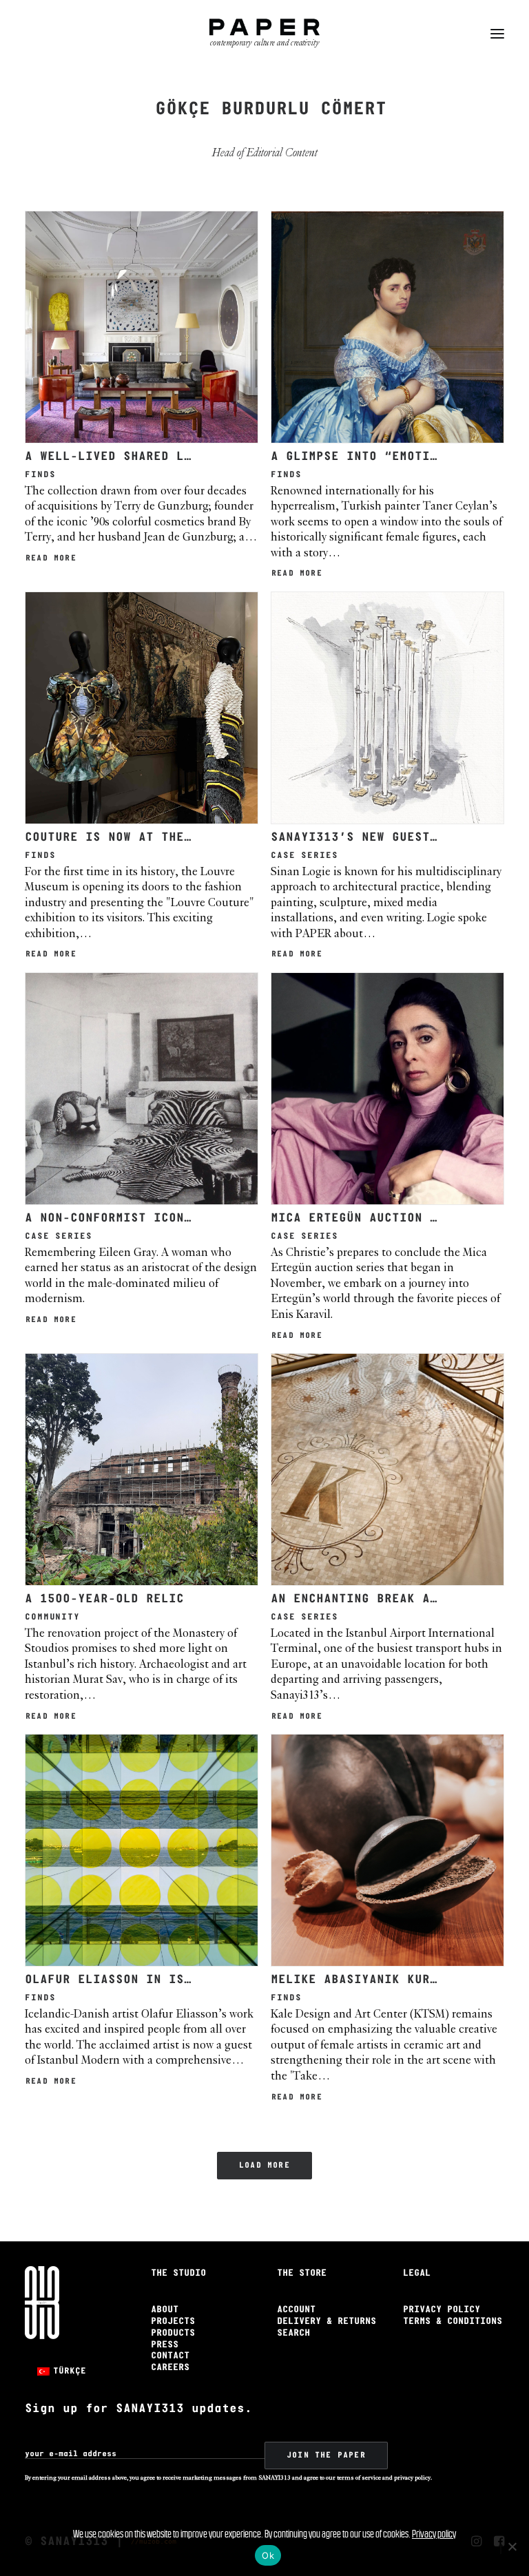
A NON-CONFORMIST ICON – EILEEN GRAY (157, 1218)
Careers (170, 2368)
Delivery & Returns (326, 2322)
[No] (512, 2546)
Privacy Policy (442, 2310)
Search (293, 2333)
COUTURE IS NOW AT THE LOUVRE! (135, 838)
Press (165, 2345)
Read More (51, 558)
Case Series (304, 856)
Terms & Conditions (453, 2322)
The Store (302, 2273)
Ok (268, 2555)
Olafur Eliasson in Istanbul (127, 1980)
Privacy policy (434, 2534)
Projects (173, 2322)
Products (173, 2333)
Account (296, 2310)
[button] (497, 34)
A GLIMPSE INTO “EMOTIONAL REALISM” (400, 457)
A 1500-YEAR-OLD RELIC (104, 1599)
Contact (170, 2356)
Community (52, 1617)
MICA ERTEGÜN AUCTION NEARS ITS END (400, 1218)
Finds (40, 475)
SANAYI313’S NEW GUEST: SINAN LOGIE (400, 838)
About (165, 2310)
